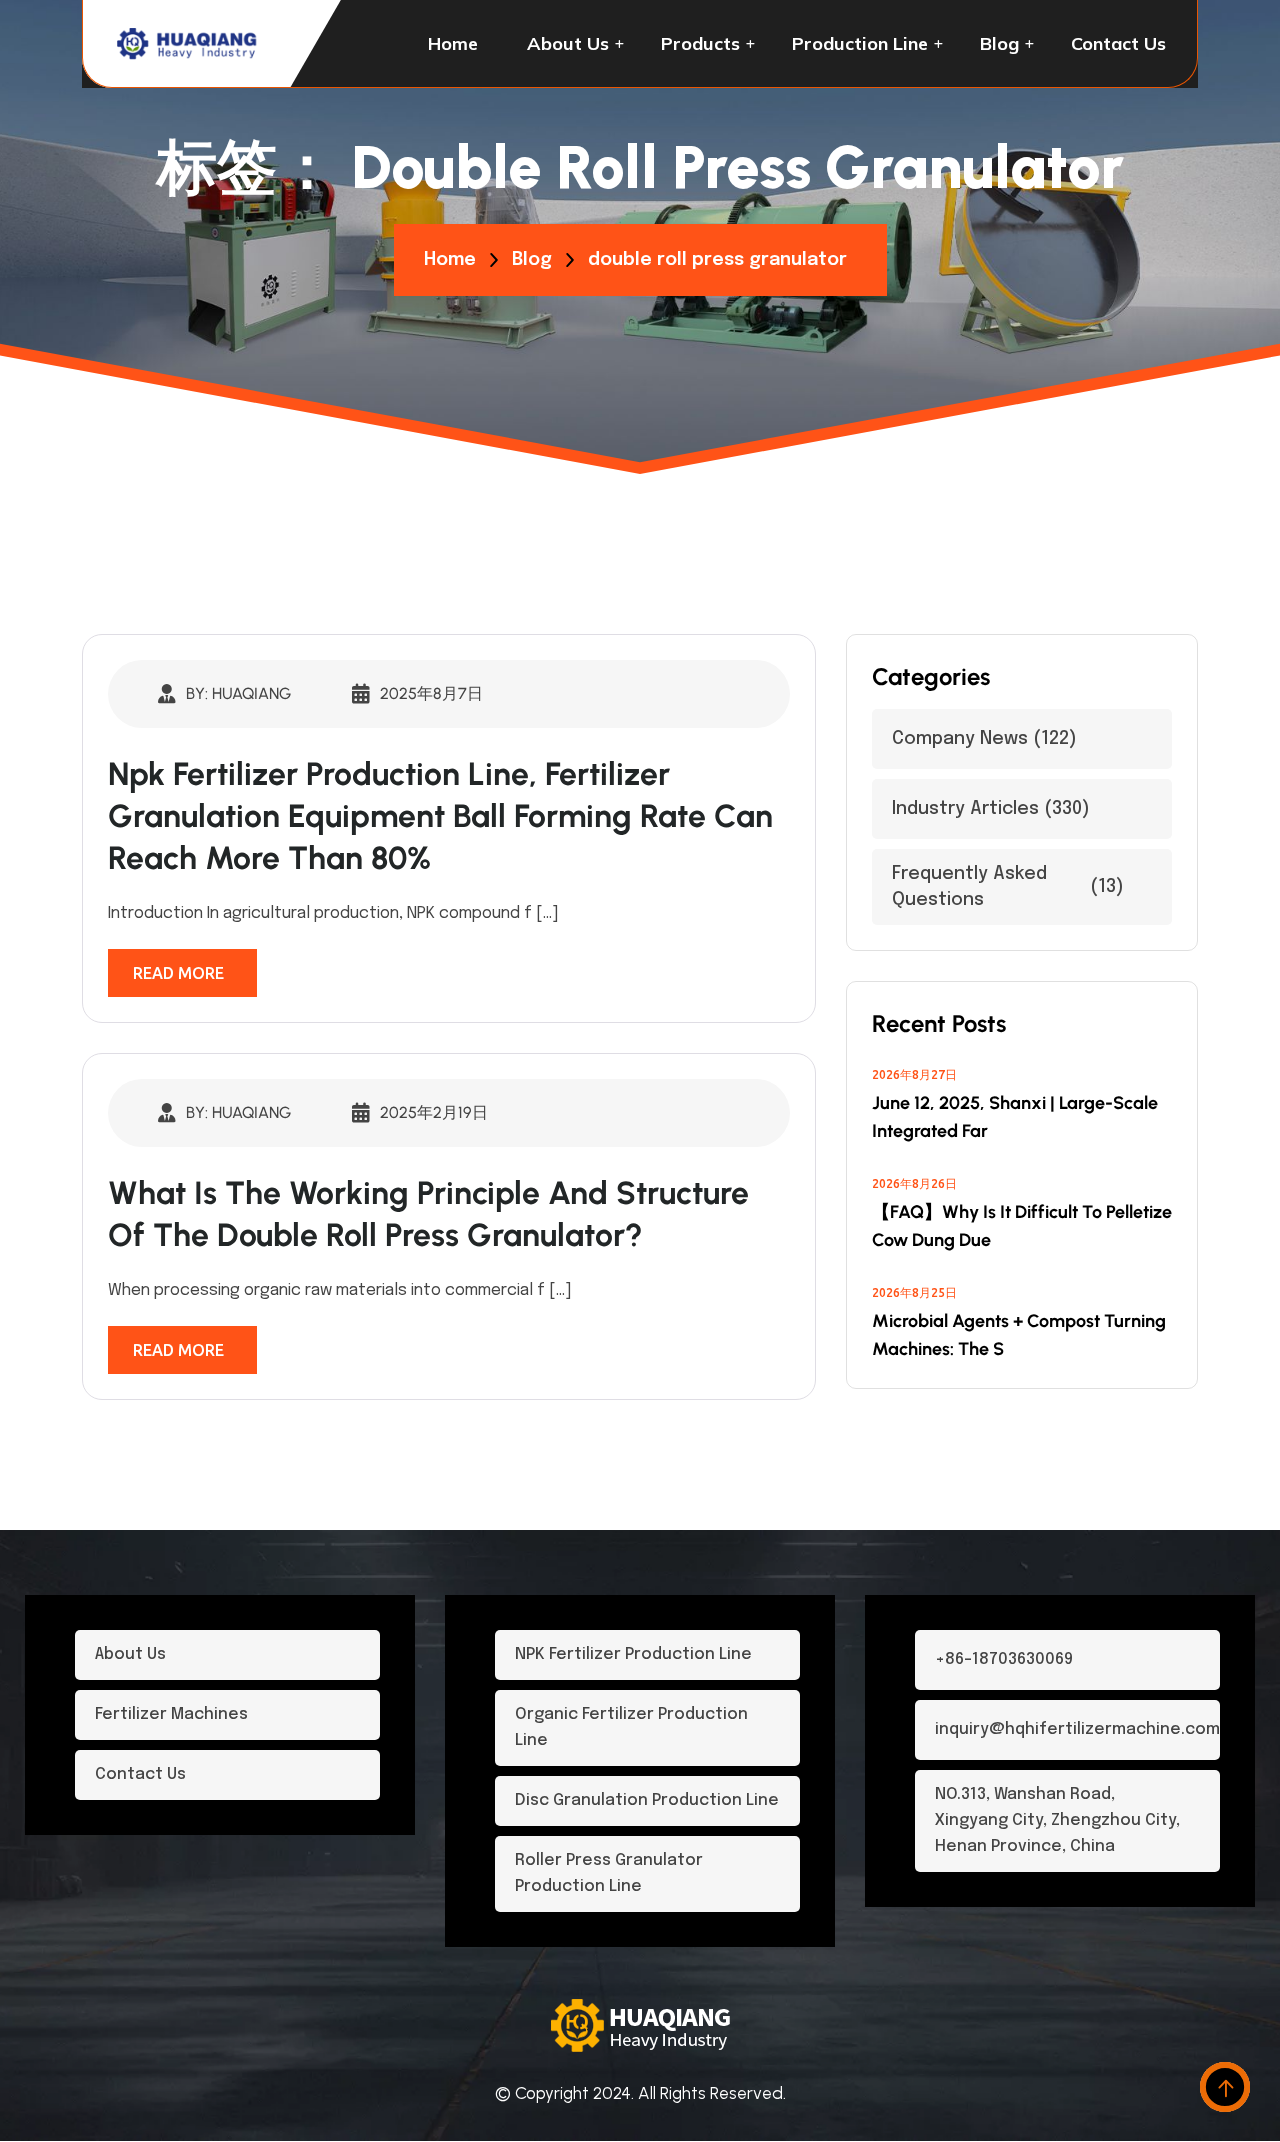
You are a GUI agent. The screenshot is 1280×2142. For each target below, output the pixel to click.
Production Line (860, 43)
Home (453, 43)
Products (700, 43)
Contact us (1118, 43)
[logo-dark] (188, 44)
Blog (999, 43)
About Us (568, 43)
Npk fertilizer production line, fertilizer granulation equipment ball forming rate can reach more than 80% (440, 816)
